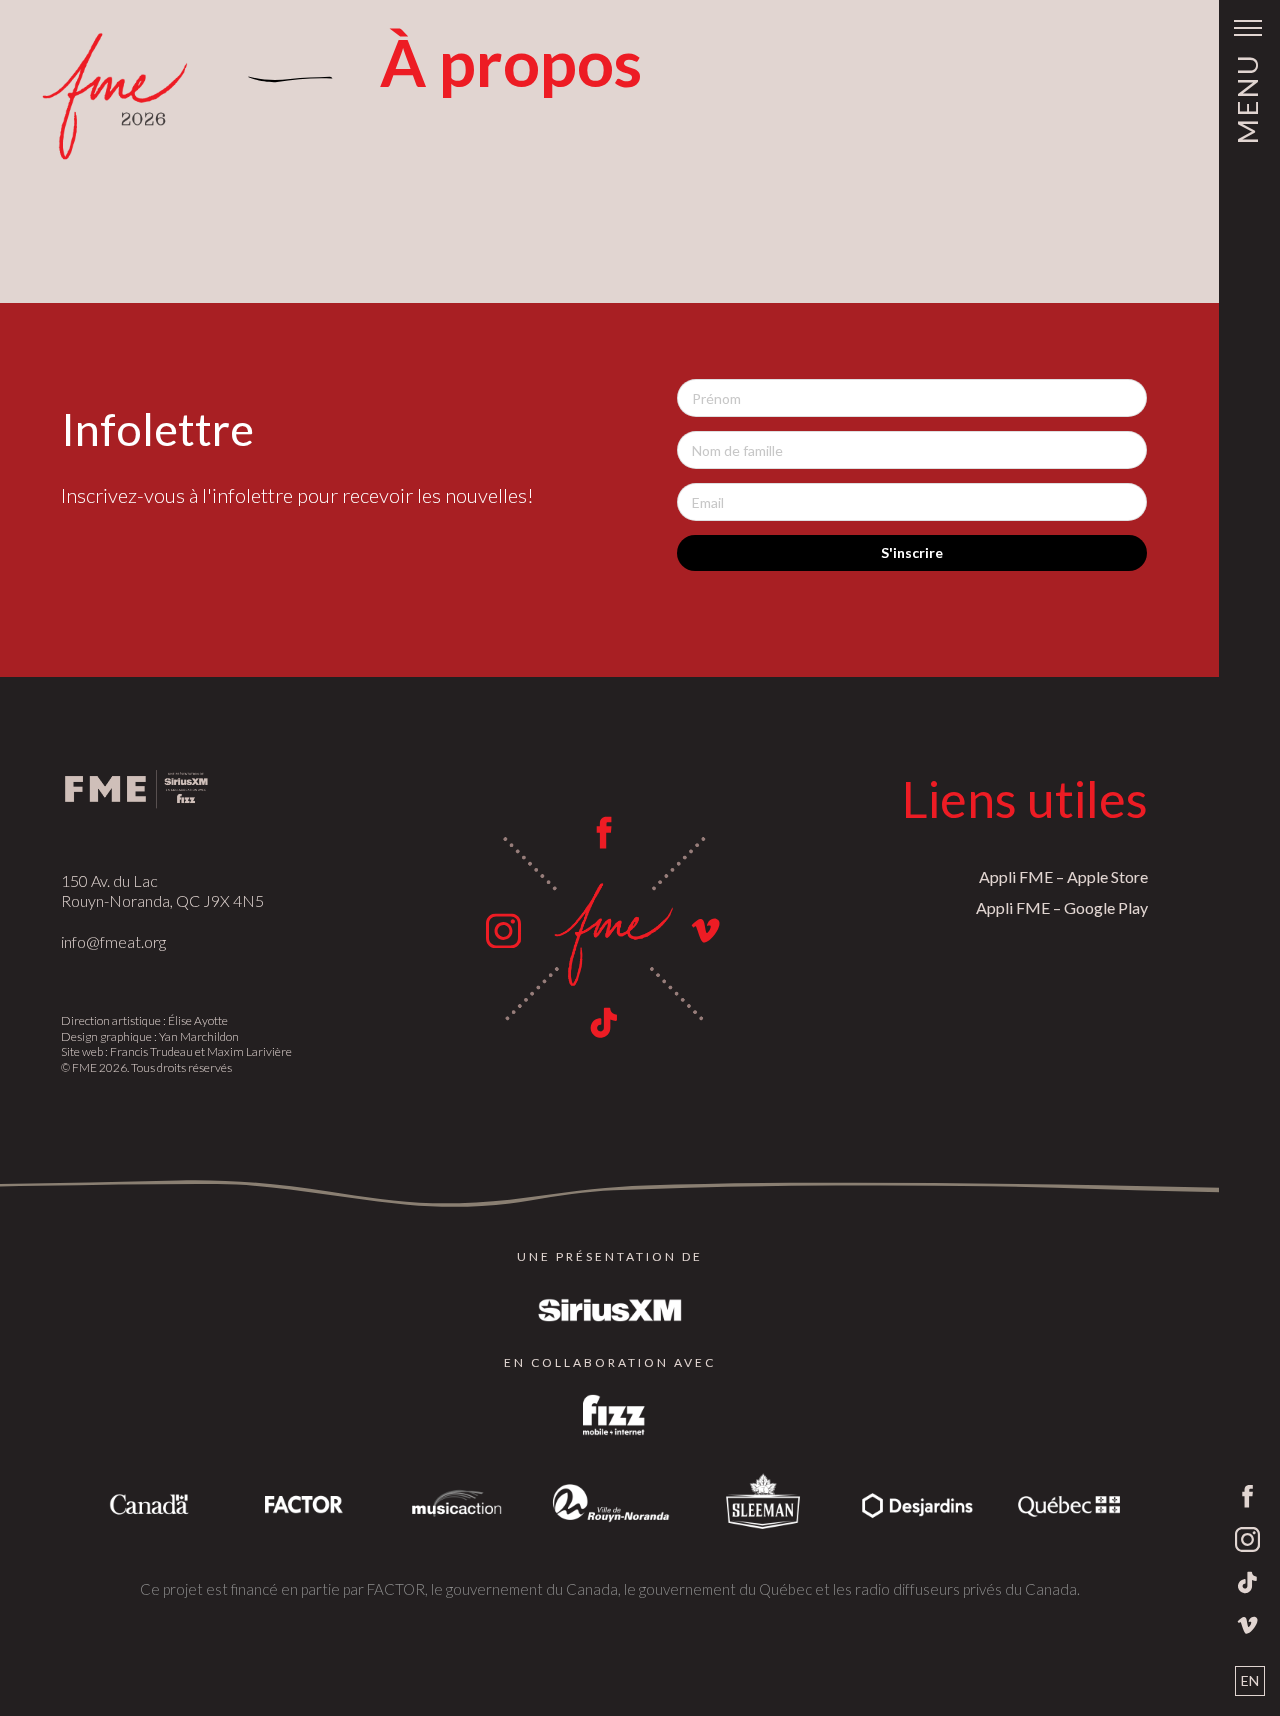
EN (1250, 1680)
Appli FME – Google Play (1062, 907)
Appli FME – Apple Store (1063, 876)
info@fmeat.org (113, 941)
